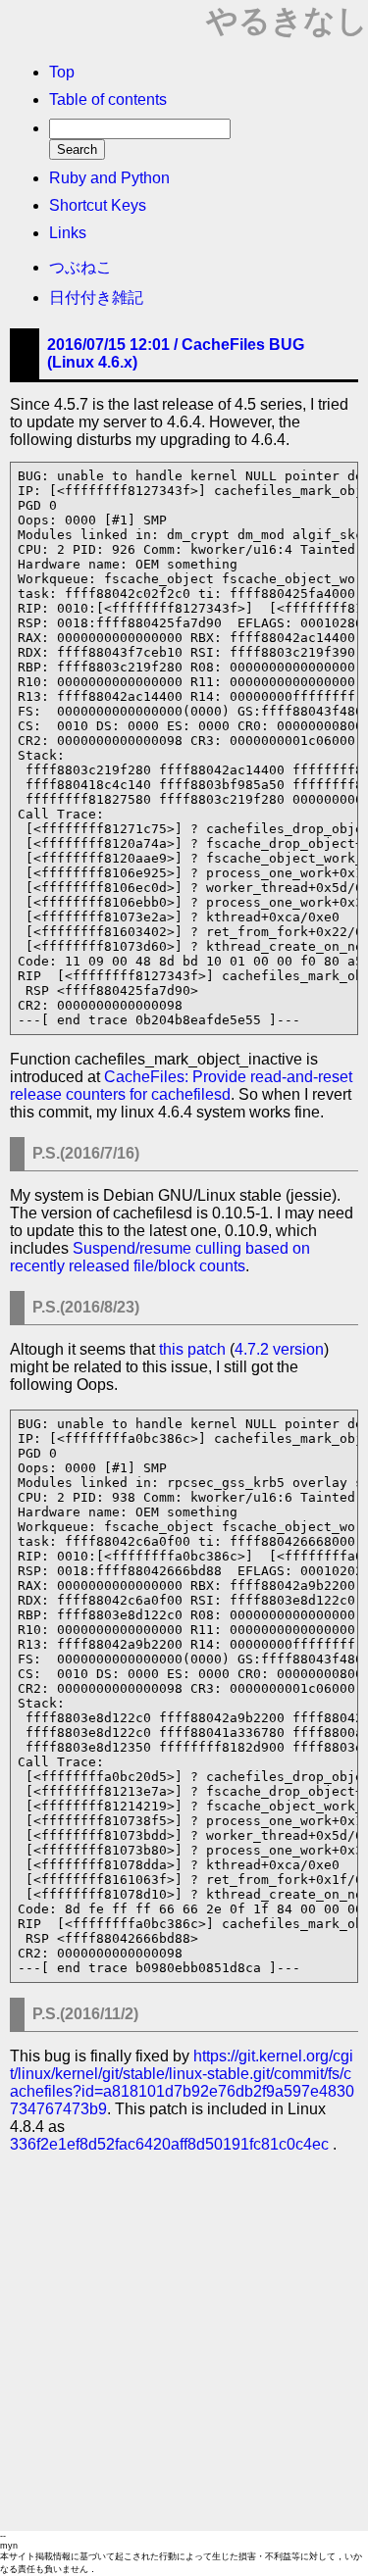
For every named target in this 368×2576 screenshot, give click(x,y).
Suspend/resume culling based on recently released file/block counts (160, 1257)
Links (68, 233)
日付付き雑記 (96, 297)
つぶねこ (80, 267)
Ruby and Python (109, 178)
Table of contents (108, 99)
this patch (192, 1349)
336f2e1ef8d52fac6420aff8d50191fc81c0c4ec (169, 2144)
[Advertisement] (184, 2337)
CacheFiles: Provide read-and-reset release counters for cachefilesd (181, 1086)
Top (62, 72)
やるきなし (287, 21)
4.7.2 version (279, 1349)
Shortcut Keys (98, 205)
